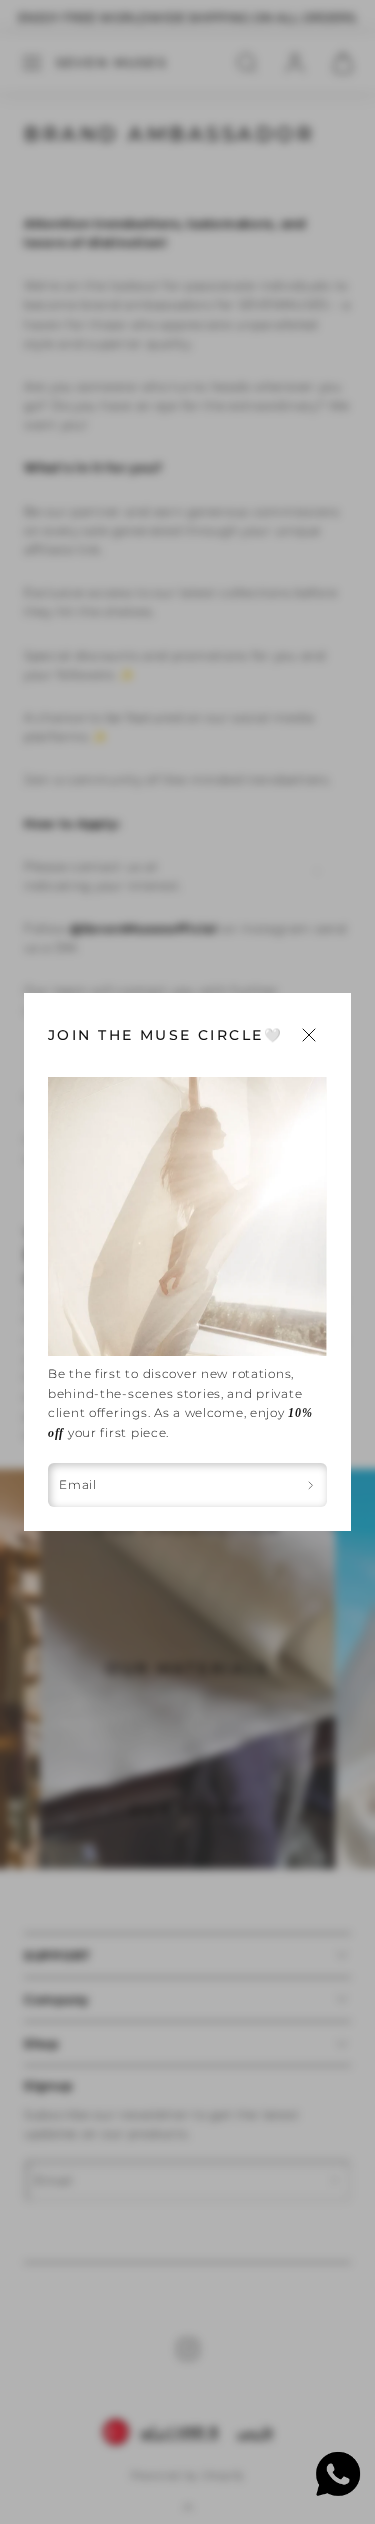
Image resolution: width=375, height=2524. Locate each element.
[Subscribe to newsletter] (310, 1485)
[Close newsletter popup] (309, 1035)
